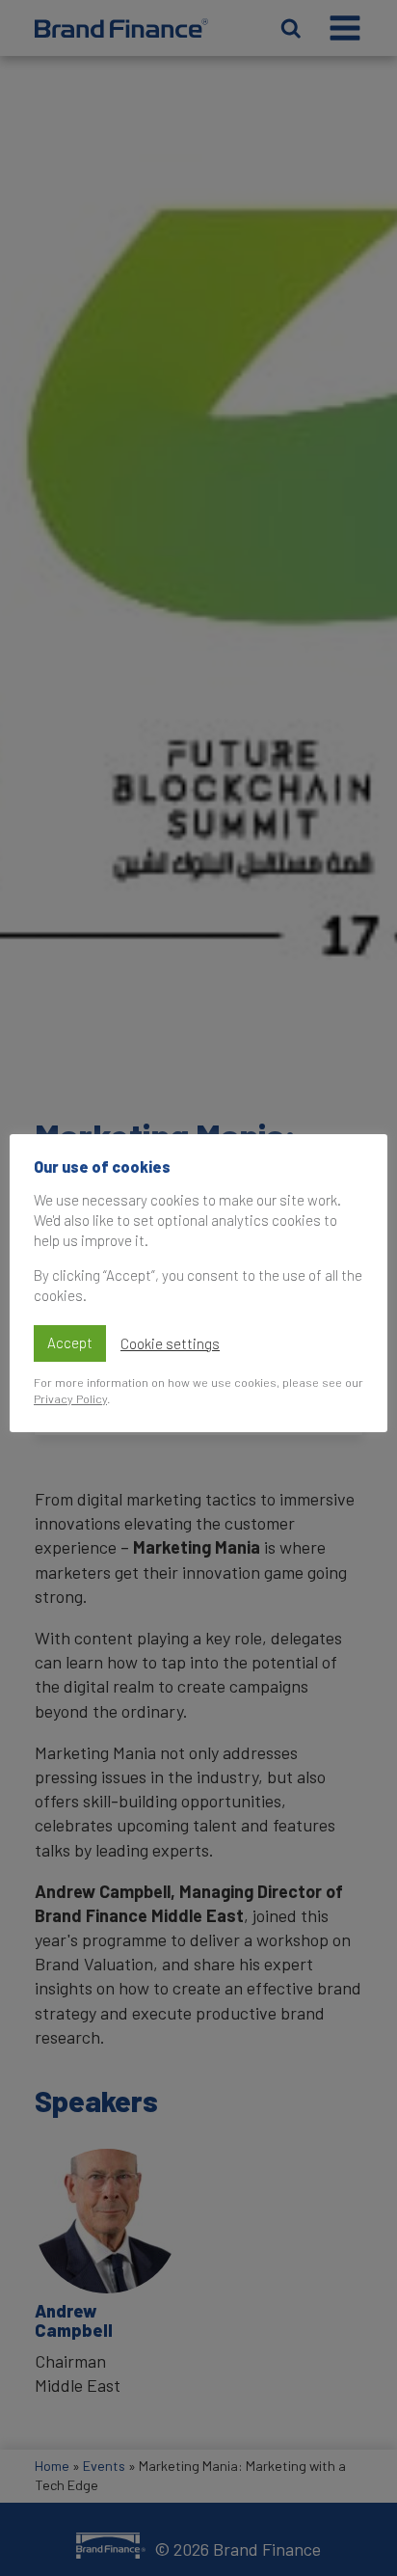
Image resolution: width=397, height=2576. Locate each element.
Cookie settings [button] (170, 1343)
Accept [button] (70, 1342)
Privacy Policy (70, 1398)
